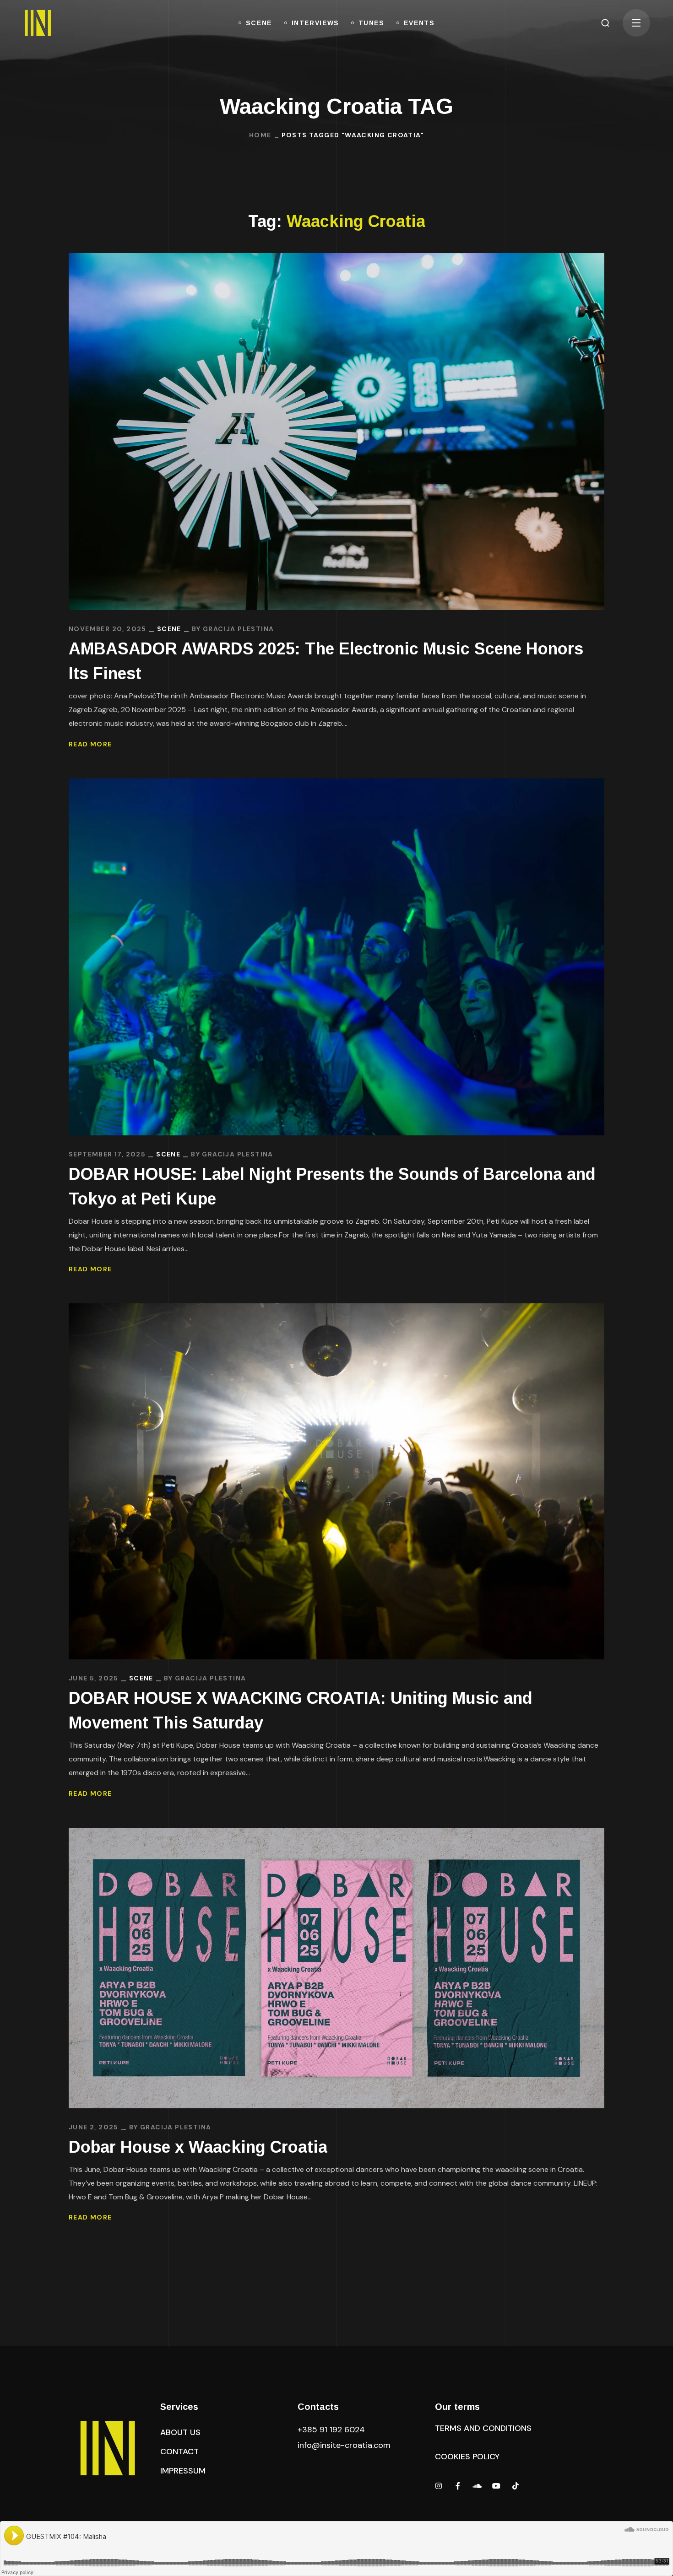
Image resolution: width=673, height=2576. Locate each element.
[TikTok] (516, 2486)
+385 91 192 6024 (332, 2430)
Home (260, 135)
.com (344, 2445)
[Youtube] (496, 2486)
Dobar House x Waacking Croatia (198, 2147)
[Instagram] (439, 2486)
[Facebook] (458, 2486)
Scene (169, 629)
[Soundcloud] (477, 2486)
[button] (605, 23)
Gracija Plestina (238, 629)
